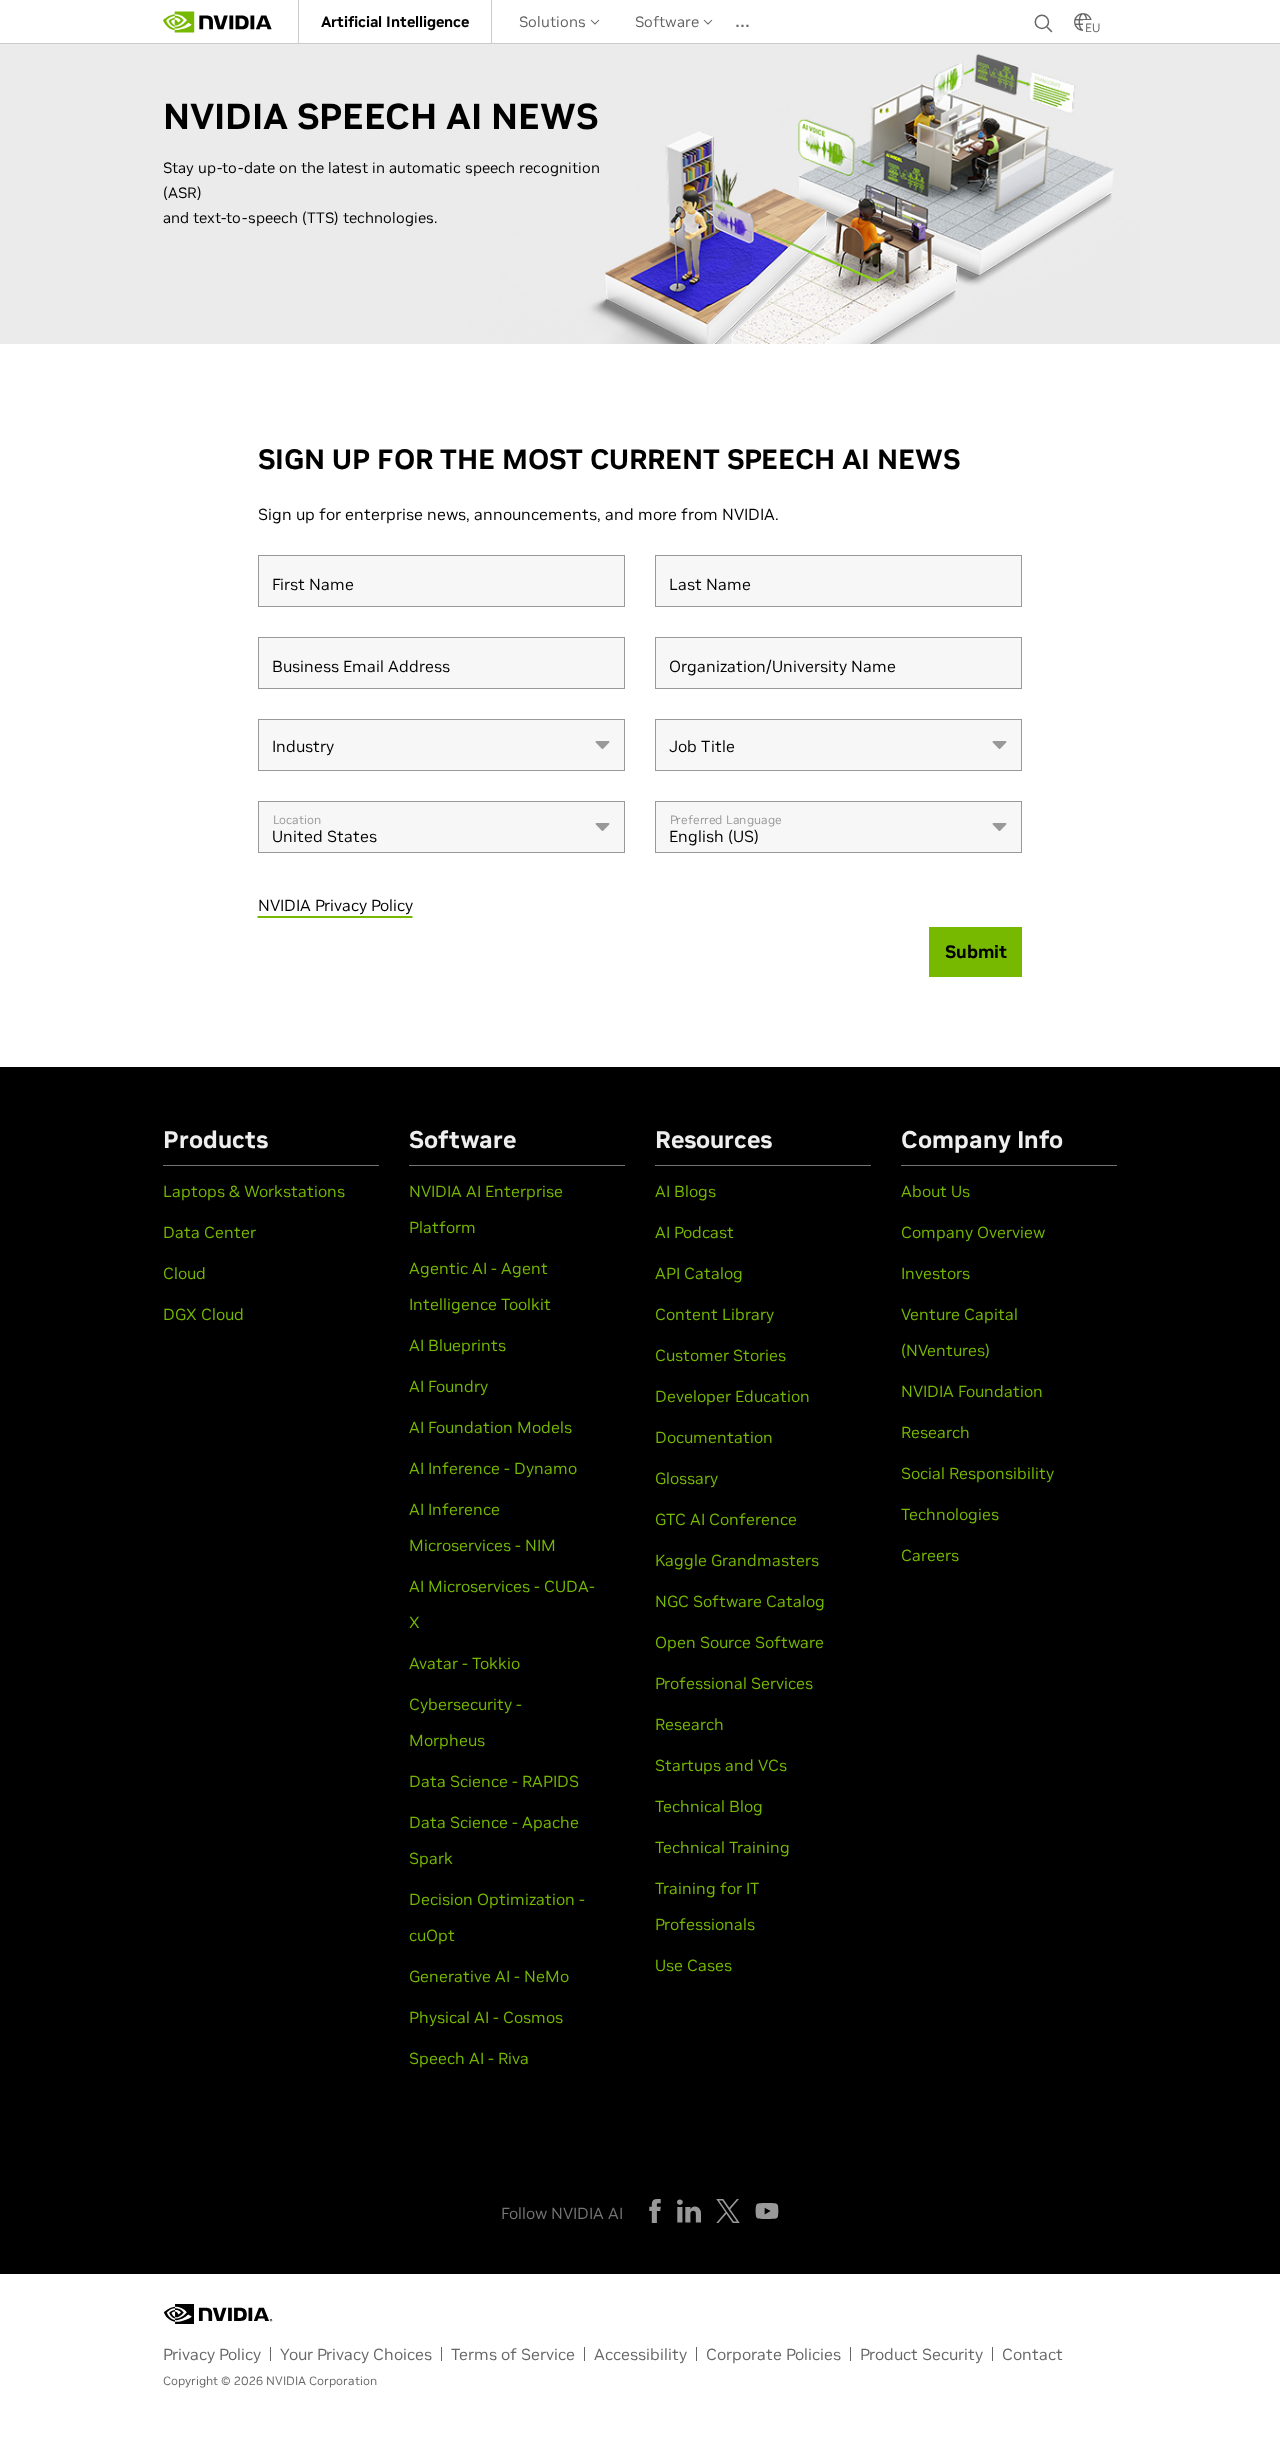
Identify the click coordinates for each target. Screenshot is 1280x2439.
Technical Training (722, 1847)
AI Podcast (694, 1232)
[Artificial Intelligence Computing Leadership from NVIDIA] (218, 22)
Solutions (554, 21)
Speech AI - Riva (469, 2058)
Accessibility (640, 2354)
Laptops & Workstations (254, 1191)
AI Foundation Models (490, 1427)
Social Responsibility (977, 1473)
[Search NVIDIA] (1044, 18)
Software (669, 21)
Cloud (184, 1273)
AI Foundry (448, 1386)
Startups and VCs (721, 1765)
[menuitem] (395, 21)
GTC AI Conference (726, 1519)
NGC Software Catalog (740, 1601)
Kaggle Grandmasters (737, 1560)
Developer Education (732, 1396)
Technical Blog (709, 1806)
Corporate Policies (773, 2354)
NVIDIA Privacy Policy (335, 905)
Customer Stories (720, 1355)
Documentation (714, 1437)
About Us (935, 1191)
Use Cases (693, 1965)
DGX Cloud (203, 1314)
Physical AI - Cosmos (486, 2017)
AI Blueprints (457, 1345)
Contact (1032, 2354)
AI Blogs (685, 1191)
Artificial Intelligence (395, 21)
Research (689, 1724)
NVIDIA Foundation (972, 1391)
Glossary (686, 1478)
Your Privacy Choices (356, 2354)
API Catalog (699, 1273)
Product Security (921, 2354)
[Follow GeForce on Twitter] (728, 2211)
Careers (930, 1555)
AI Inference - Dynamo (493, 1468)
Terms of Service (513, 2354)
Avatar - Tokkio (464, 1663)
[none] (1044, 22)
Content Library (714, 1314)
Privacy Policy (212, 2354)
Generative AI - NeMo (489, 1976)
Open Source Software (739, 1642)
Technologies (950, 1514)
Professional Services (734, 1683)
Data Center (209, 1232)
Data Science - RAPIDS (494, 1781)
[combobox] (441, 745)
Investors (935, 1273)
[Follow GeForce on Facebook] (655, 2211)
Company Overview (973, 1232)
